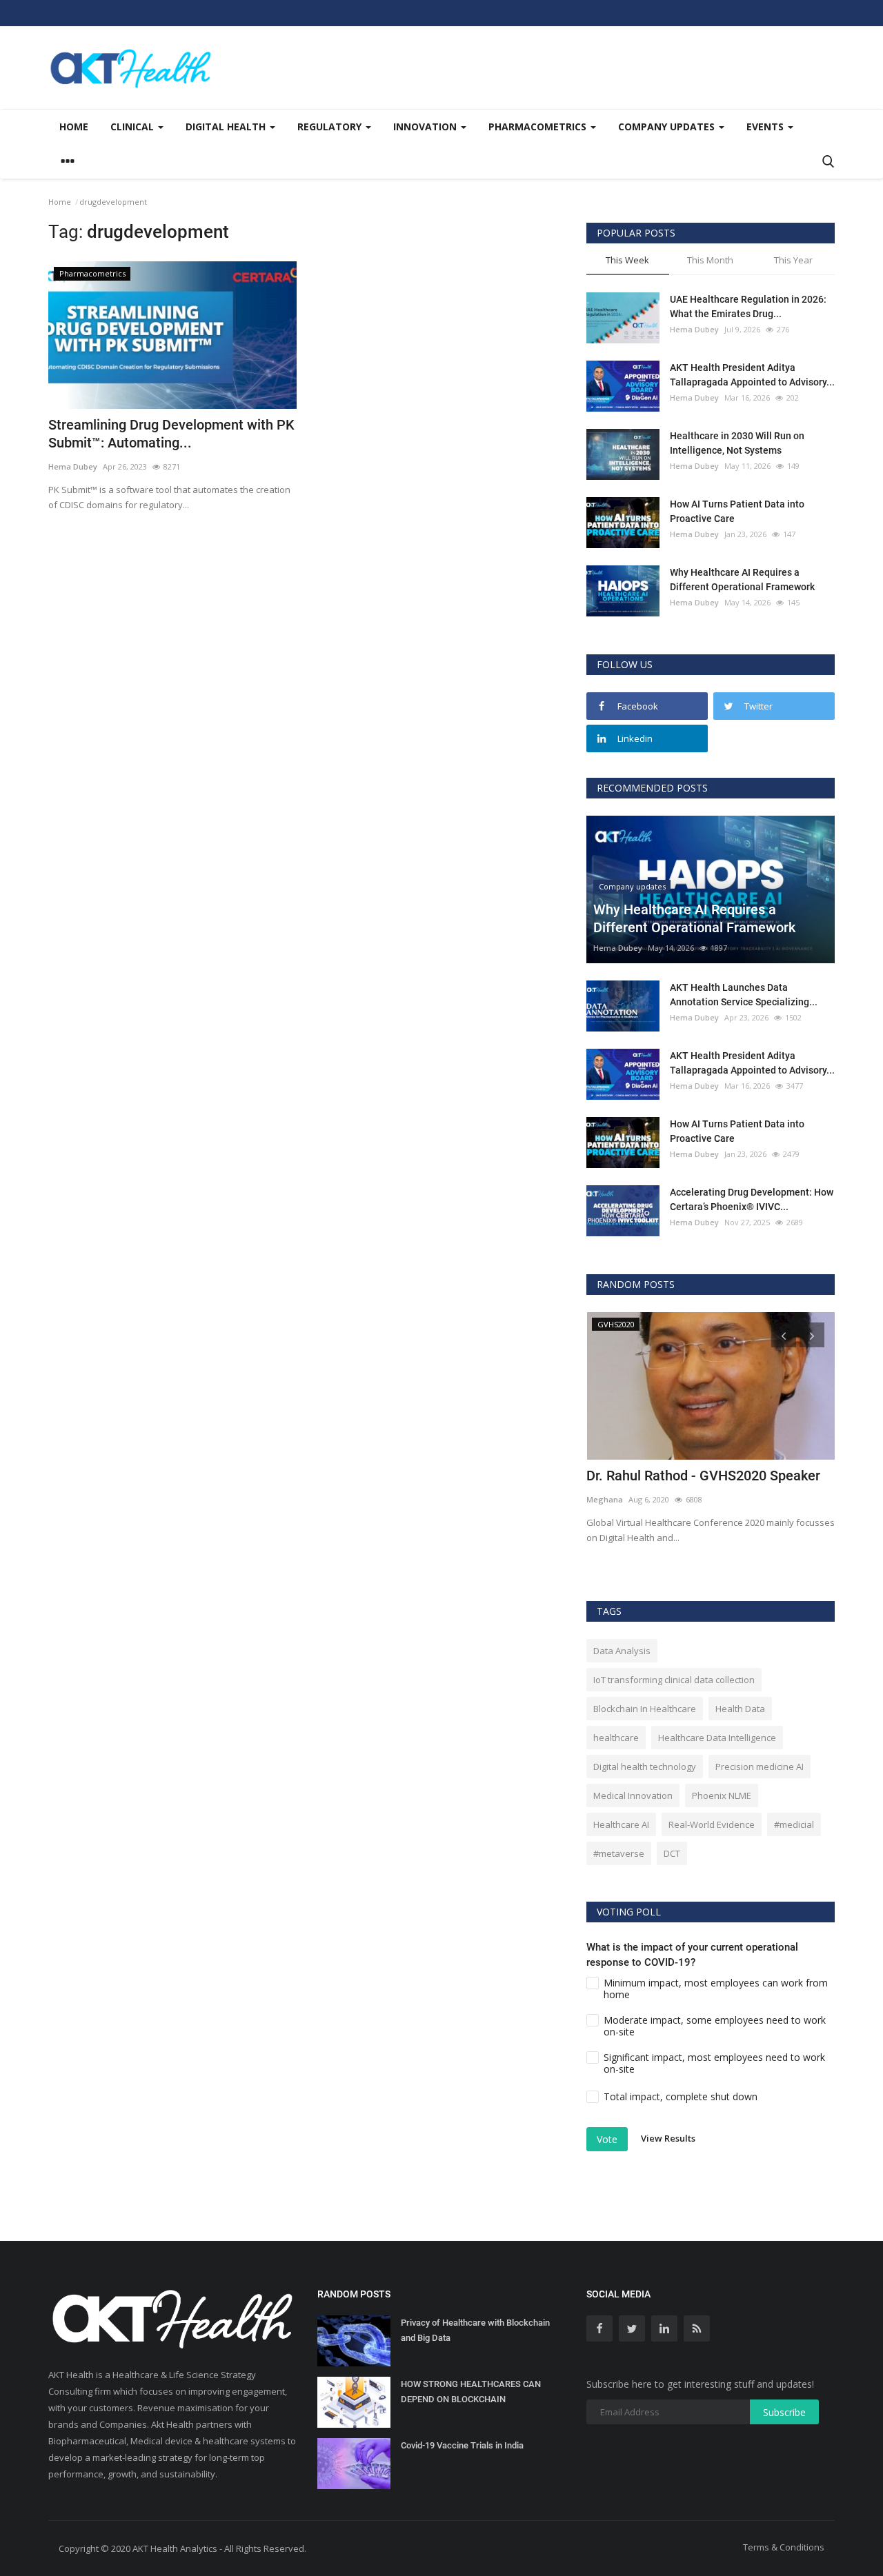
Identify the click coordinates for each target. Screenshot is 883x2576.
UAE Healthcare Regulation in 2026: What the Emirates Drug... (748, 306)
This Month (710, 260)
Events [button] (766, 127)
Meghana (605, 1499)
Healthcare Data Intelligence (717, 1738)
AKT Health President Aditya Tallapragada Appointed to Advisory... (752, 375)
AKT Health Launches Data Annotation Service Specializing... (744, 995)
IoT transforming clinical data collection (674, 1680)
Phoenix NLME (722, 1795)
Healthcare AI (621, 1824)
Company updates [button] (668, 127)
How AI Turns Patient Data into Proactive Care (737, 511)
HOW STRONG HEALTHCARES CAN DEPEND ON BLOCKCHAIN (471, 2392)
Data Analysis (622, 1651)
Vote (607, 2139)
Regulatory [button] (331, 127)
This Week (627, 260)
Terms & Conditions (784, 2547)
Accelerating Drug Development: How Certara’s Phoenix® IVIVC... (752, 1199)
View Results (668, 2138)
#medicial (794, 1824)
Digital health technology (645, 1767)
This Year (793, 260)
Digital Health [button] (227, 127)
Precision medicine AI (760, 1767)
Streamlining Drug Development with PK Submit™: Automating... (171, 434)
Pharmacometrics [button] (539, 127)
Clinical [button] (133, 127)
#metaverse (619, 1853)
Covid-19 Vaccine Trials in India (462, 2445)
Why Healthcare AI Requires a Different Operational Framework (742, 580)
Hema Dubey (73, 466)
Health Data (740, 1709)
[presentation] (784, 1335)
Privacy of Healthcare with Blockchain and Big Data (475, 2330)
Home (74, 127)
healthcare (616, 1738)
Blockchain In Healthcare (645, 1709)
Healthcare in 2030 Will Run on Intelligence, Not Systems (737, 443)
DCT (672, 1853)
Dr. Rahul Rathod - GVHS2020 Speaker (703, 1476)
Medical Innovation (633, 1795)
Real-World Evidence (712, 1824)
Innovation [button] (426, 127)
